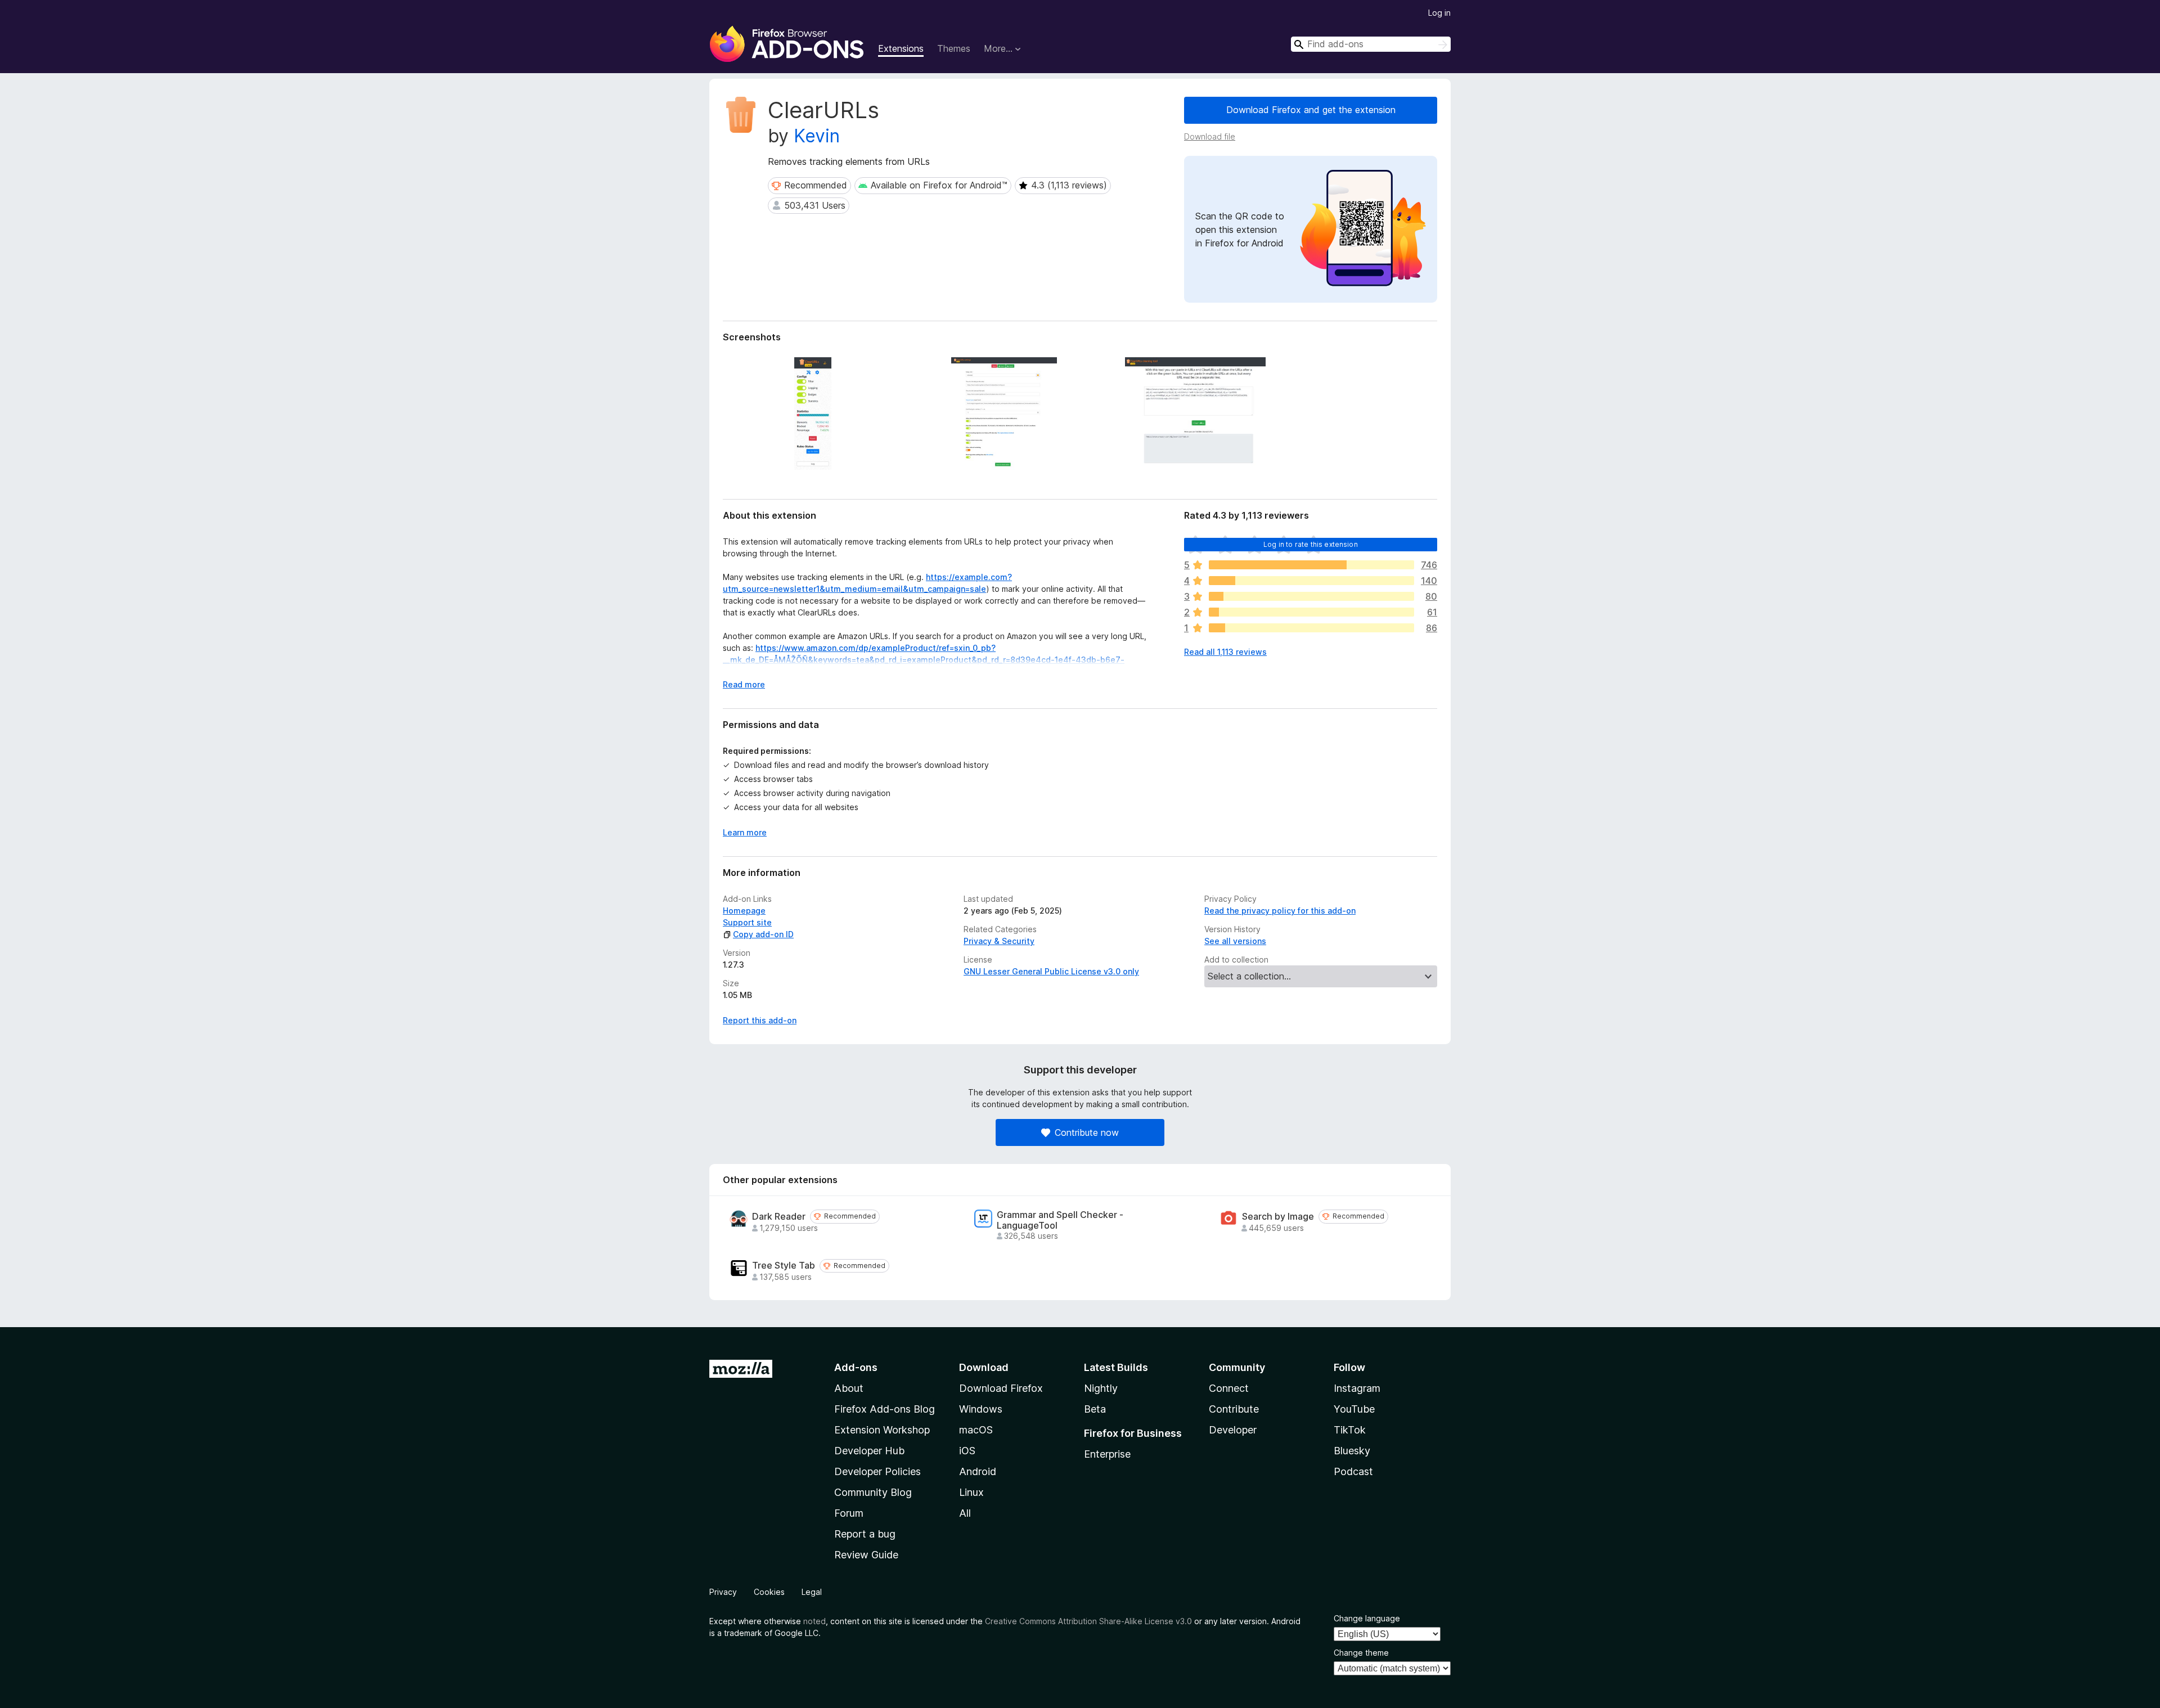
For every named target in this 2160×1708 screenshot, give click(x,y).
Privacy (723, 1592)
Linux (971, 1492)
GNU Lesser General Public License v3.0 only (1051, 971)
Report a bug (865, 1534)
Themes (954, 48)
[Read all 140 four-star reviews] (1311, 581)
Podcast (1353, 1471)
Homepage (744, 911)
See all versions (1235, 941)
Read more (744, 684)
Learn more (745, 832)
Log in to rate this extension (1311, 544)
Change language (1367, 1618)
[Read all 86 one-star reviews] (1311, 628)
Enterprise (1107, 1454)
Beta (1095, 1409)
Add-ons (856, 1367)
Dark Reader (779, 1217)
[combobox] (1371, 44)
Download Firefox (1001, 1388)
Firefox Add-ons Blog (885, 1409)
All (965, 1513)
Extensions (901, 48)
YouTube (1354, 1409)
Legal (812, 1592)
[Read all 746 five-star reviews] (1311, 565)
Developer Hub (869, 1451)
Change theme (1361, 1653)
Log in (1439, 13)
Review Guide (866, 1555)
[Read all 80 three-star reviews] (1311, 596)
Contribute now (1087, 1132)
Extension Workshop (882, 1430)
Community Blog (873, 1492)
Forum (849, 1513)
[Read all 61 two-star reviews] (1311, 612)
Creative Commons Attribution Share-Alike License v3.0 (1088, 1621)
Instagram (1357, 1388)
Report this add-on (760, 1020)
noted (814, 1621)
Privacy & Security (999, 941)
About (849, 1388)
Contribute (1234, 1409)
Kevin (817, 136)
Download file (1210, 136)
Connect (1229, 1388)
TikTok (1350, 1430)
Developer (1233, 1430)
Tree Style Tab (784, 1266)
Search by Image (1278, 1217)
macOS (976, 1430)
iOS (967, 1451)
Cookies (769, 1592)
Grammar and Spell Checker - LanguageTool (1060, 1220)
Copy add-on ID (763, 934)
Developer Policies (877, 1471)
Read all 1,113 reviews (1225, 652)
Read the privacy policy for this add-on (1280, 911)
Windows (981, 1409)
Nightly (1101, 1388)
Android (978, 1471)
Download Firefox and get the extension (1311, 110)
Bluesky (1352, 1451)
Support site (747, 922)
